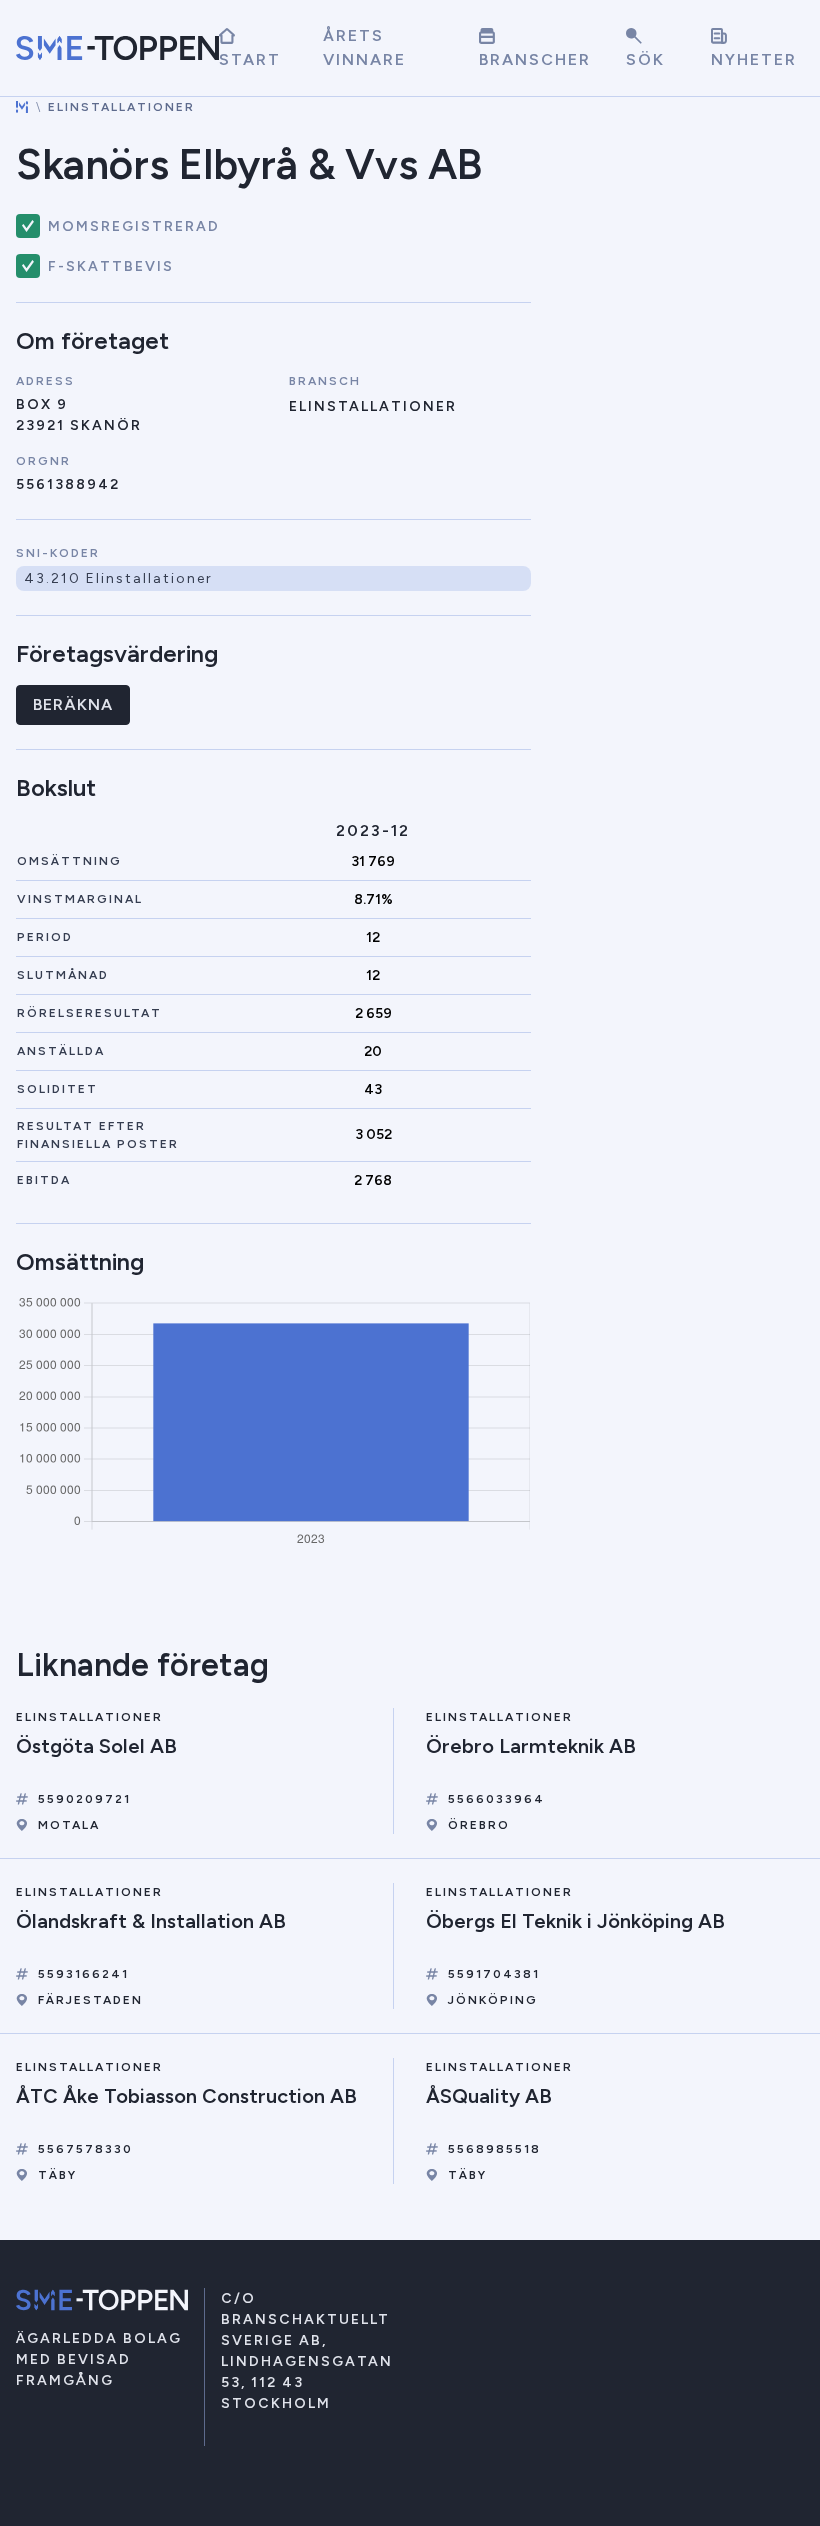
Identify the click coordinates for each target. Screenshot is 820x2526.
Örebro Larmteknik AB (531, 1746)
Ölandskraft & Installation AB (151, 1921)
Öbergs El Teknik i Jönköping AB (575, 1921)
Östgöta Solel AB (96, 1746)
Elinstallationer (121, 107)
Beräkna (73, 704)
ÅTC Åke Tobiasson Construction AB (186, 2096)
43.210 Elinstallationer (118, 578)
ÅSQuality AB (489, 2096)
